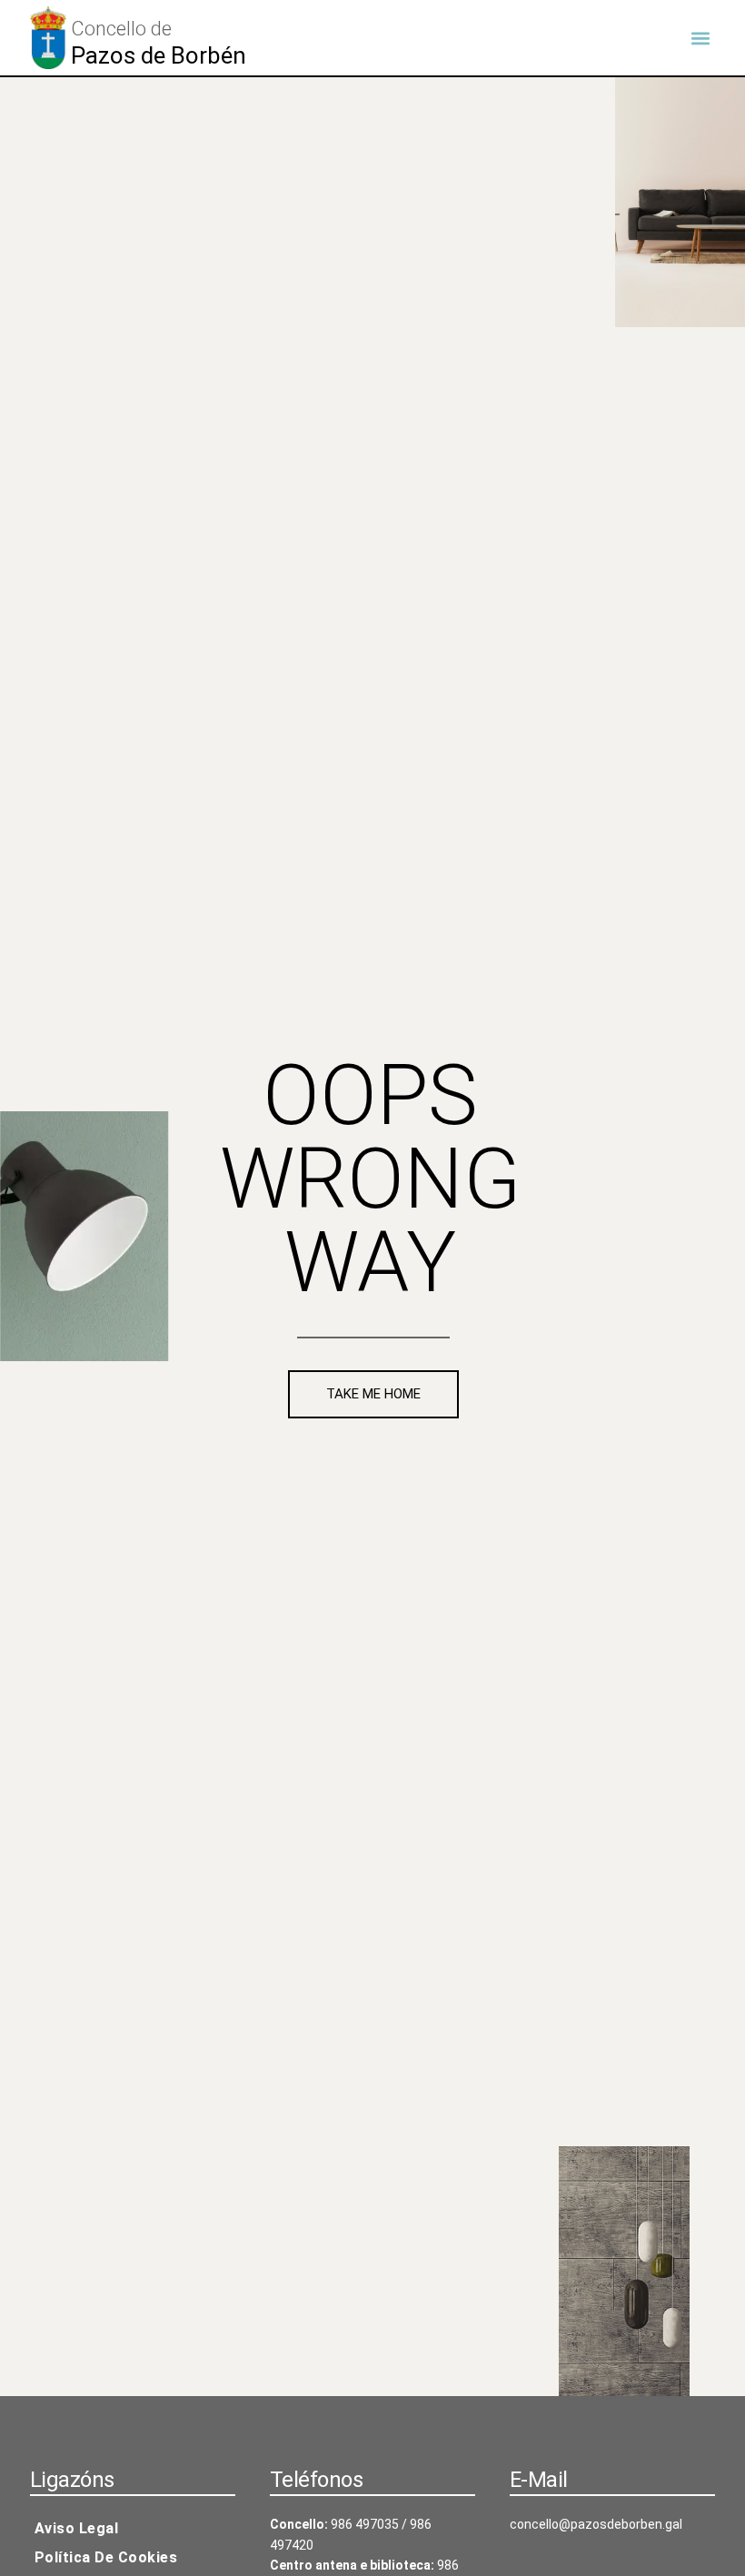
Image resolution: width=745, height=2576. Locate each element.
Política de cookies (106, 2557)
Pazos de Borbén (159, 55)
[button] (700, 38)
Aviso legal (77, 2528)
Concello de (121, 29)
